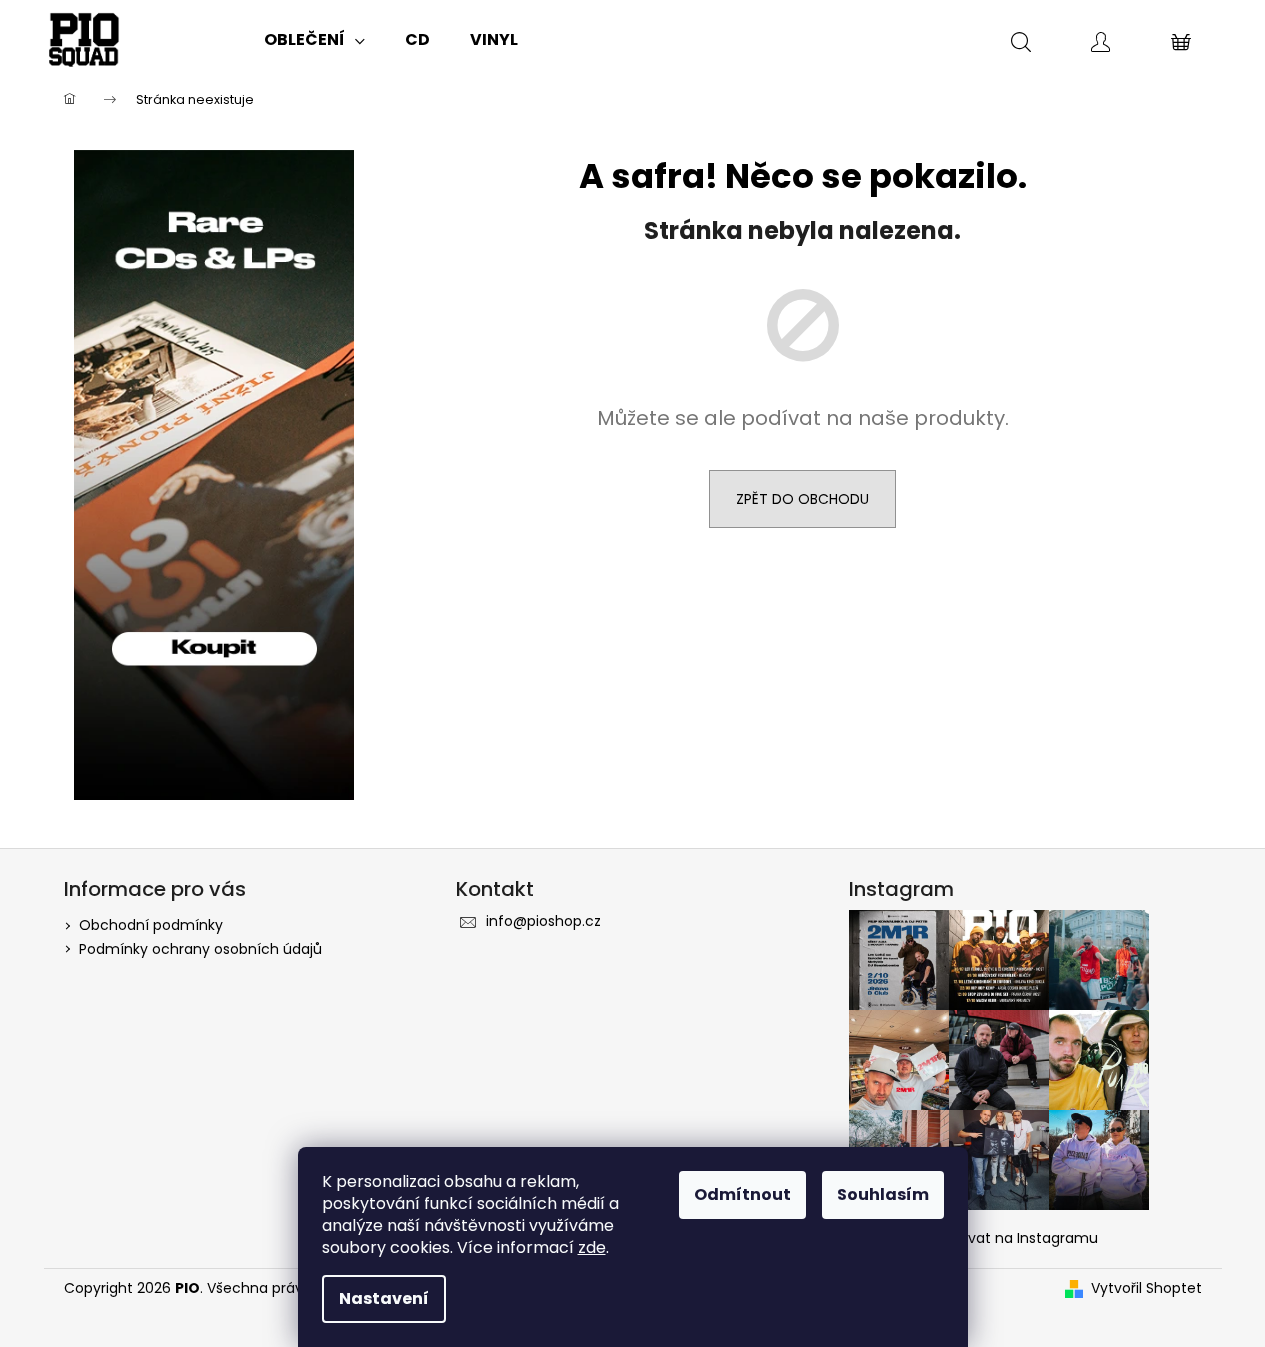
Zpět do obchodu (802, 499)
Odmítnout (742, 1194)
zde (592, 1247)
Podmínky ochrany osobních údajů (200, 949)
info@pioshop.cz (543, 921)
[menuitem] (314, 40)
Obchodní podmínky (151, 925)
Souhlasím (883, 1194)
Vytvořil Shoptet (1146, 1288)
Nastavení (384, 1298)
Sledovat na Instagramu (1014, 1238)
